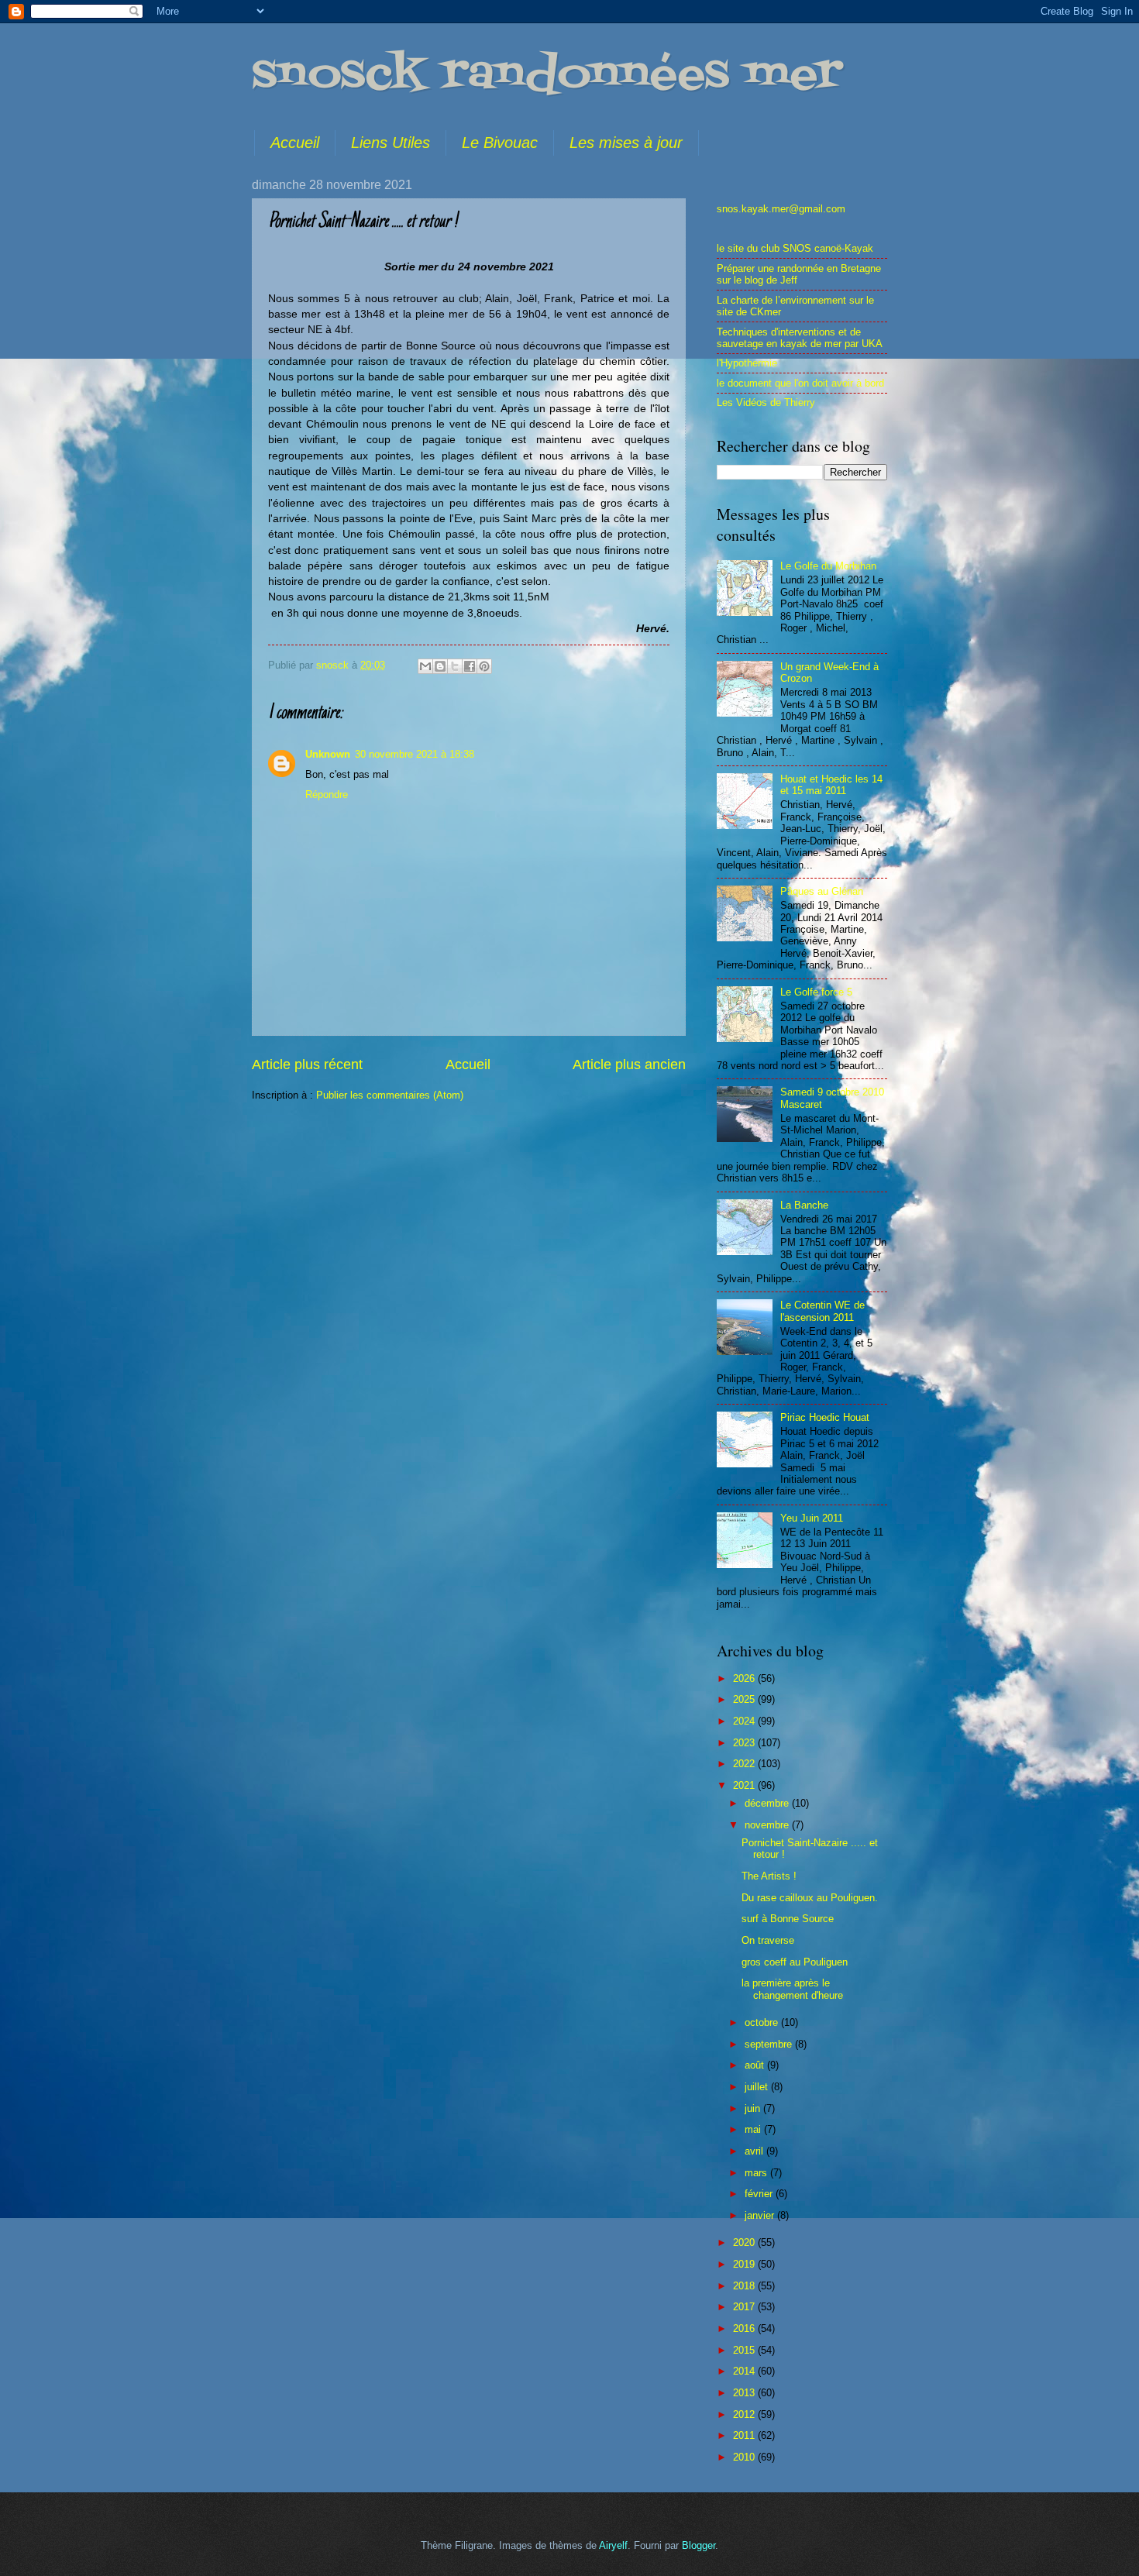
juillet (758, 2087)
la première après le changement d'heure (792, 1989)
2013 (745, 2393)
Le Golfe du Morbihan (828, 566)
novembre (768, 1825)
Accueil (295, 143)
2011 (745, 2435)
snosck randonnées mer (547, 76)
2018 (745, 2286)
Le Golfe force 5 (816, 992)
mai (754, 2129)
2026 (745, 1678)
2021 (745, 1785)
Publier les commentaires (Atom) (390, 1095)
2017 (745, 2307)
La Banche (804, 1205)
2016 (745, 2328)
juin (754, 2108)
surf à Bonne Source (788, 1919)
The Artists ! (769, 1876)
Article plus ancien (629, 1064)
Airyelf (613, 2545)
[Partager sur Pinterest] (484, 666)
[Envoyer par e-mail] (425, 666)
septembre (770, 2044)
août (756, 2065)
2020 (745, 2242)
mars (757, 2173)
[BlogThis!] (440, 666)
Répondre (327, 794)
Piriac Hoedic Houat (825, 1417)
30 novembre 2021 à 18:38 (415, 754)
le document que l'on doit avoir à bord (800, 383)
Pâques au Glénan (822, 891)
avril (755, 2151)
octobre (763, 2022)
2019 (745, 2264)
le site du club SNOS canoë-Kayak (795, 248)
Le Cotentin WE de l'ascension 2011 (822, 1311)
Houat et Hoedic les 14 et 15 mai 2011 (831, 785)
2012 (745, 2414)
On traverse (768, 1940)
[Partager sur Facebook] (470, 666)
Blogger (699, 2545)
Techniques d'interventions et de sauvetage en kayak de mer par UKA (800, 338)
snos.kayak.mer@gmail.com (781, 209)
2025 (745, 1699)
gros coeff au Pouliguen (795, 1962)
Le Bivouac (500, 143)
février (760, 2194)
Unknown (328, 754)
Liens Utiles (391, 143)
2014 (745, 2371)
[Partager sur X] (455, 666)
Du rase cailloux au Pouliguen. (810, 1898)
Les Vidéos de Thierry (766, 402)
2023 (745, 1743)
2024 (745, 1721)
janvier (761, 2215)
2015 (745, 2350)
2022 (745, 1764)
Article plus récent (307, 1064)
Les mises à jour (626, 143)
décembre (768, 1803)
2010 (745, 2457)
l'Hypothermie (747, 363)
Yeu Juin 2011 (812, 1518)
